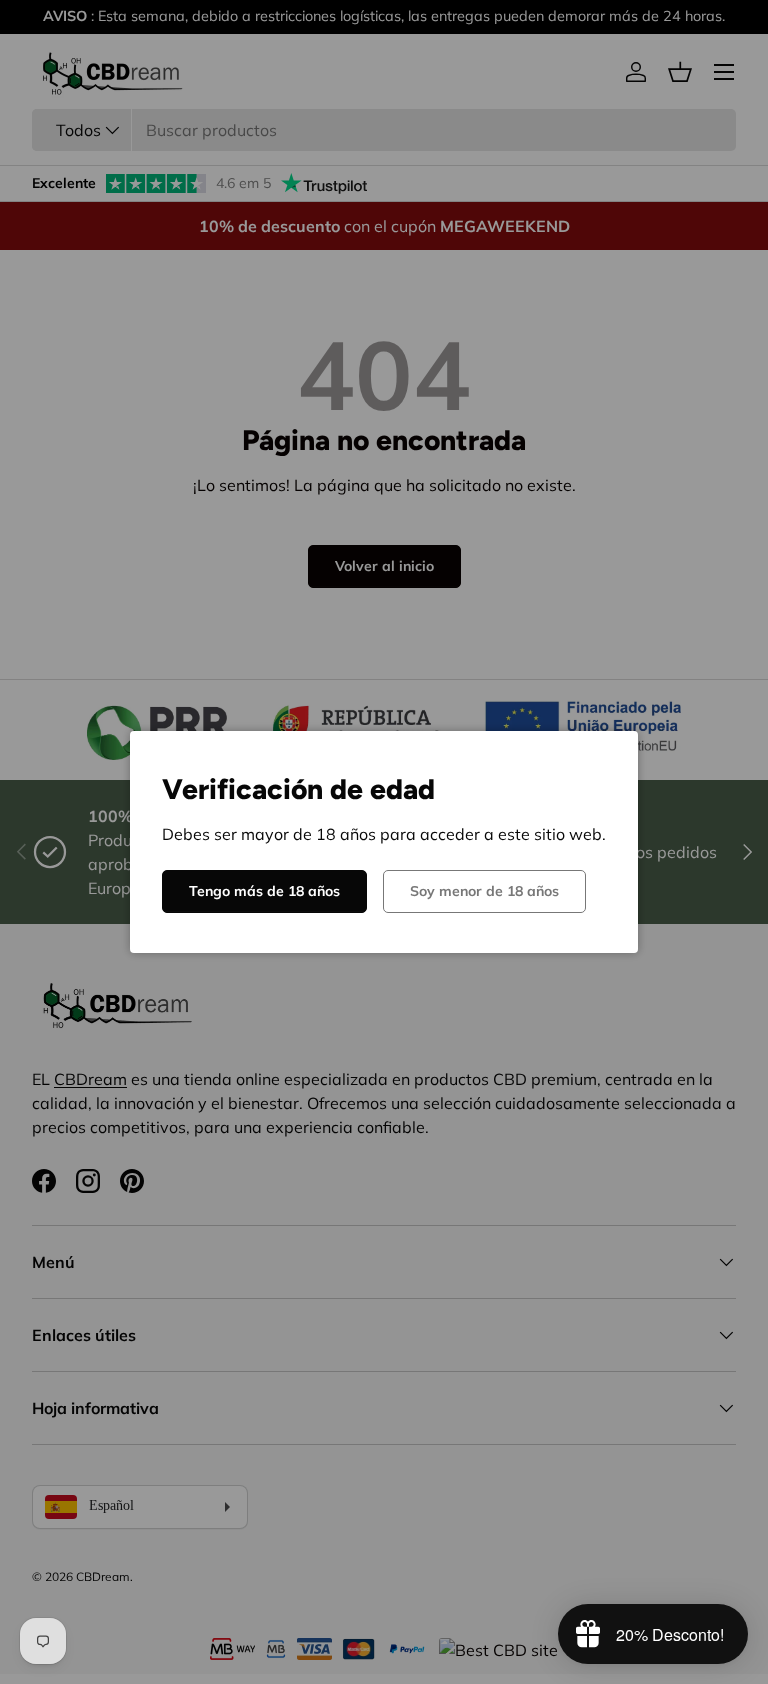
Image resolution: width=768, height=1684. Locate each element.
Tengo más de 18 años (264, 891)
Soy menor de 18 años (484, 891)
